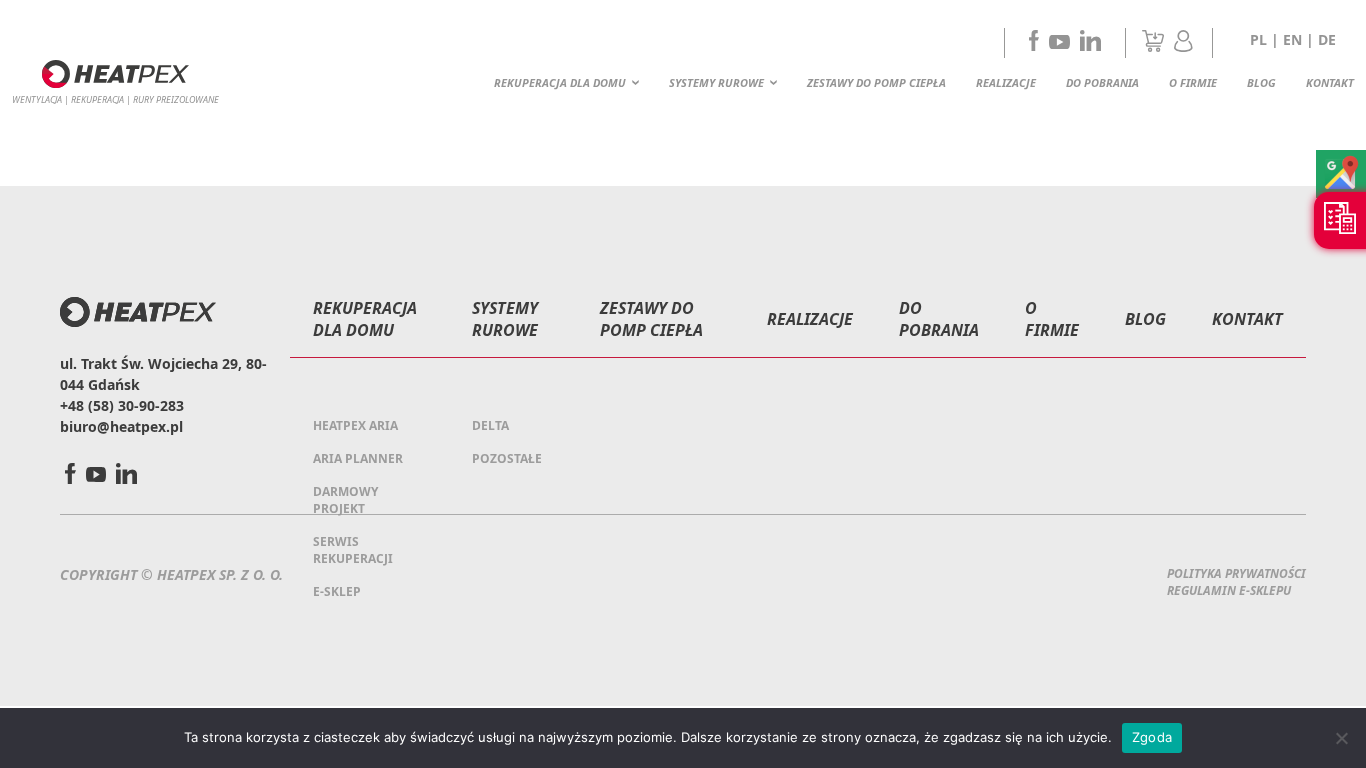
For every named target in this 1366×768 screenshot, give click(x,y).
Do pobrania (1102, 82)
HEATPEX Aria (355, 425)
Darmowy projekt (345, 500)
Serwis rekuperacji (353, 550)
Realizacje (1006, 82)
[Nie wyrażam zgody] (1341, 738)
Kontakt (1330, 82)
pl (1258, 39)
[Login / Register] (1183, 46)
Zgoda (1152, 737)
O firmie (1193, 82)
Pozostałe (507, 458)
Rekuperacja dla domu (560, 82)
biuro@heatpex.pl (121, 426)
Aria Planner (358, 458)
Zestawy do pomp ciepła (876, 82)
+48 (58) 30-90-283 (122, 405)
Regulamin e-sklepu (1229, 590)
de (1327, 39)
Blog (1261, 82)
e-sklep (337, 591)
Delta (490, 425)
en (1292, 39)
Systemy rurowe (716, 82)
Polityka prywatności (1236, 573)
